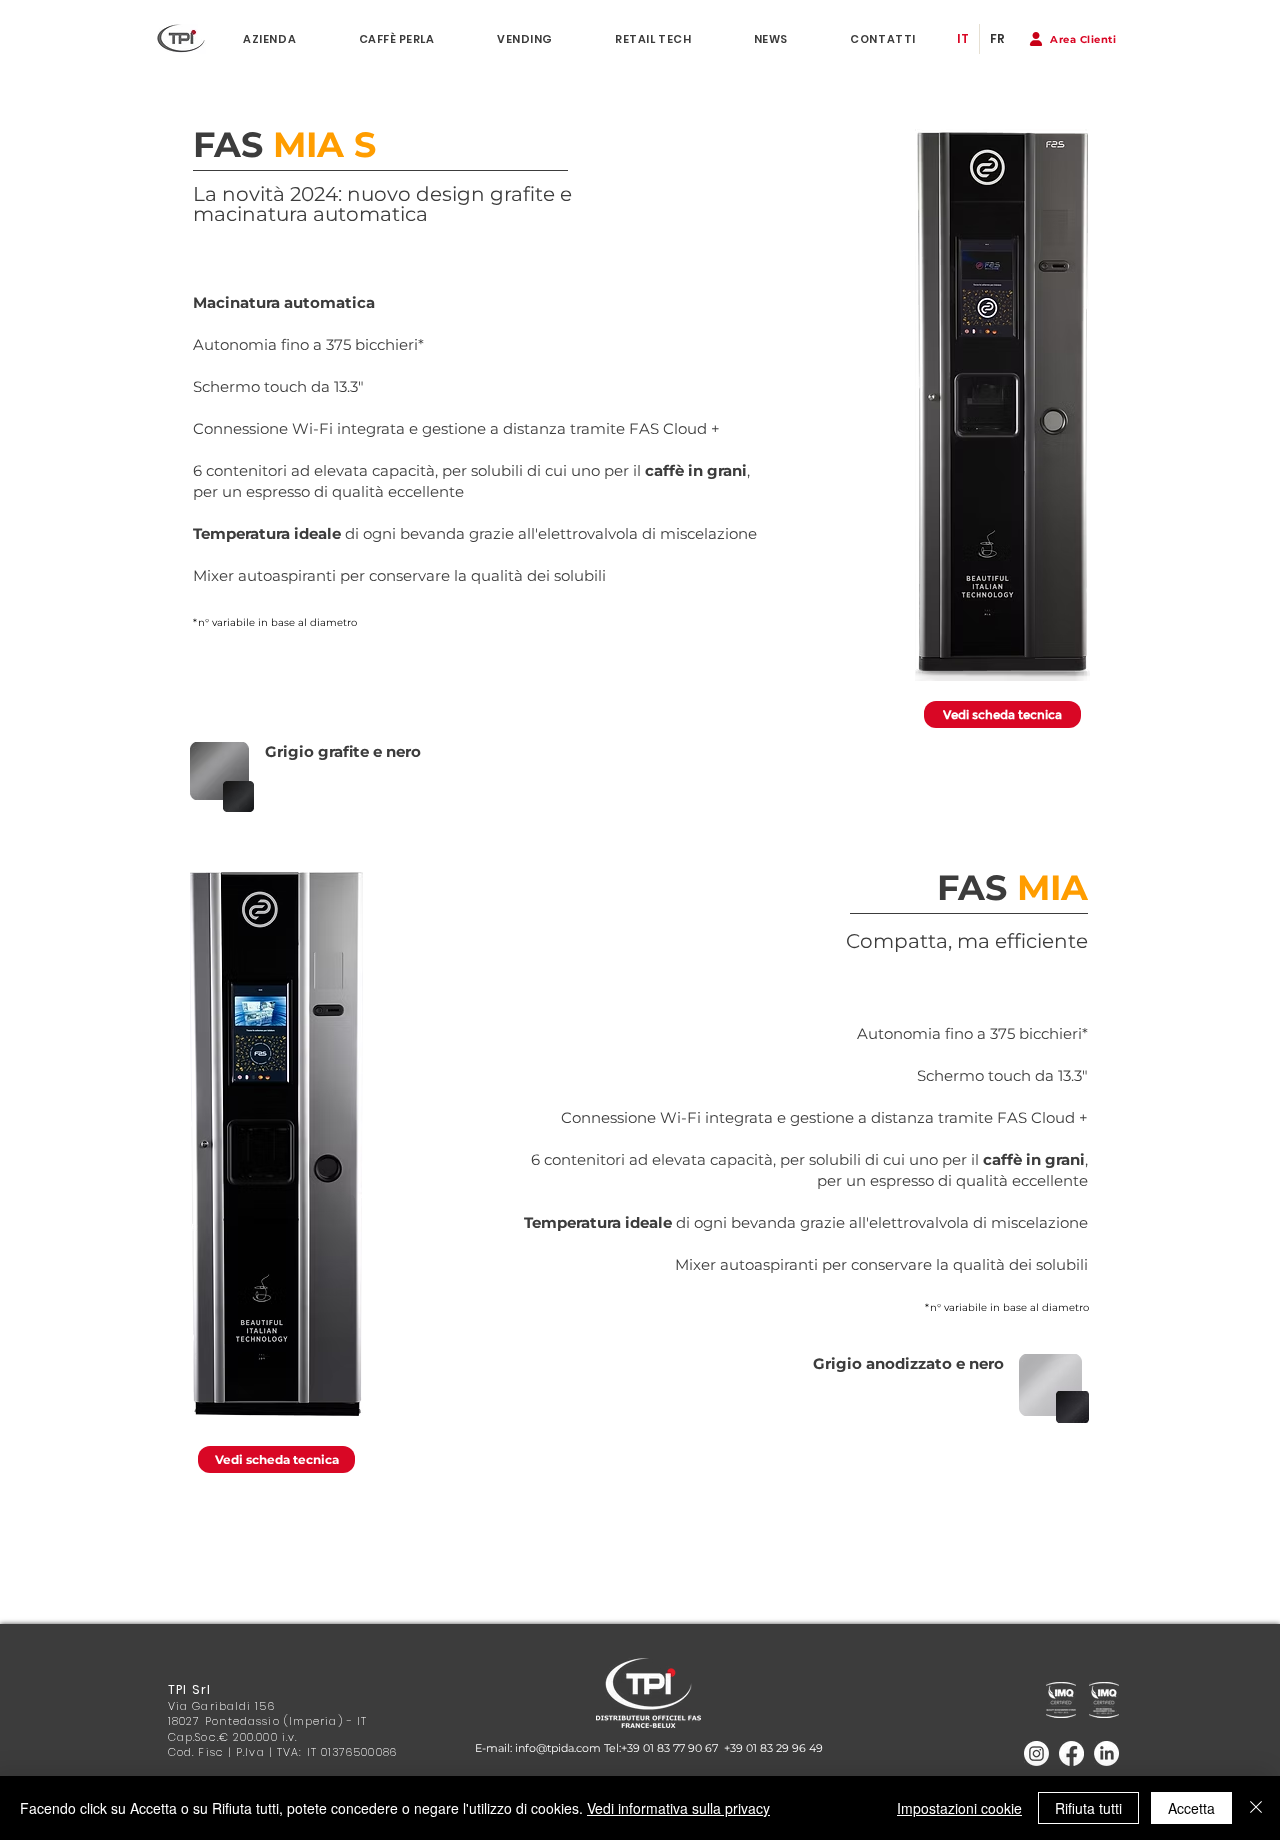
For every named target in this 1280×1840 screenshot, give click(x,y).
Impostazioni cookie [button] (959, 1808)
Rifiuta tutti (1088, 1808)
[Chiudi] (1256, 1808)
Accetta (1191, 1808)
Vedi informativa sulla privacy (678, 1808)
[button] (1072, 39)
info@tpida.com (558, 1748)
